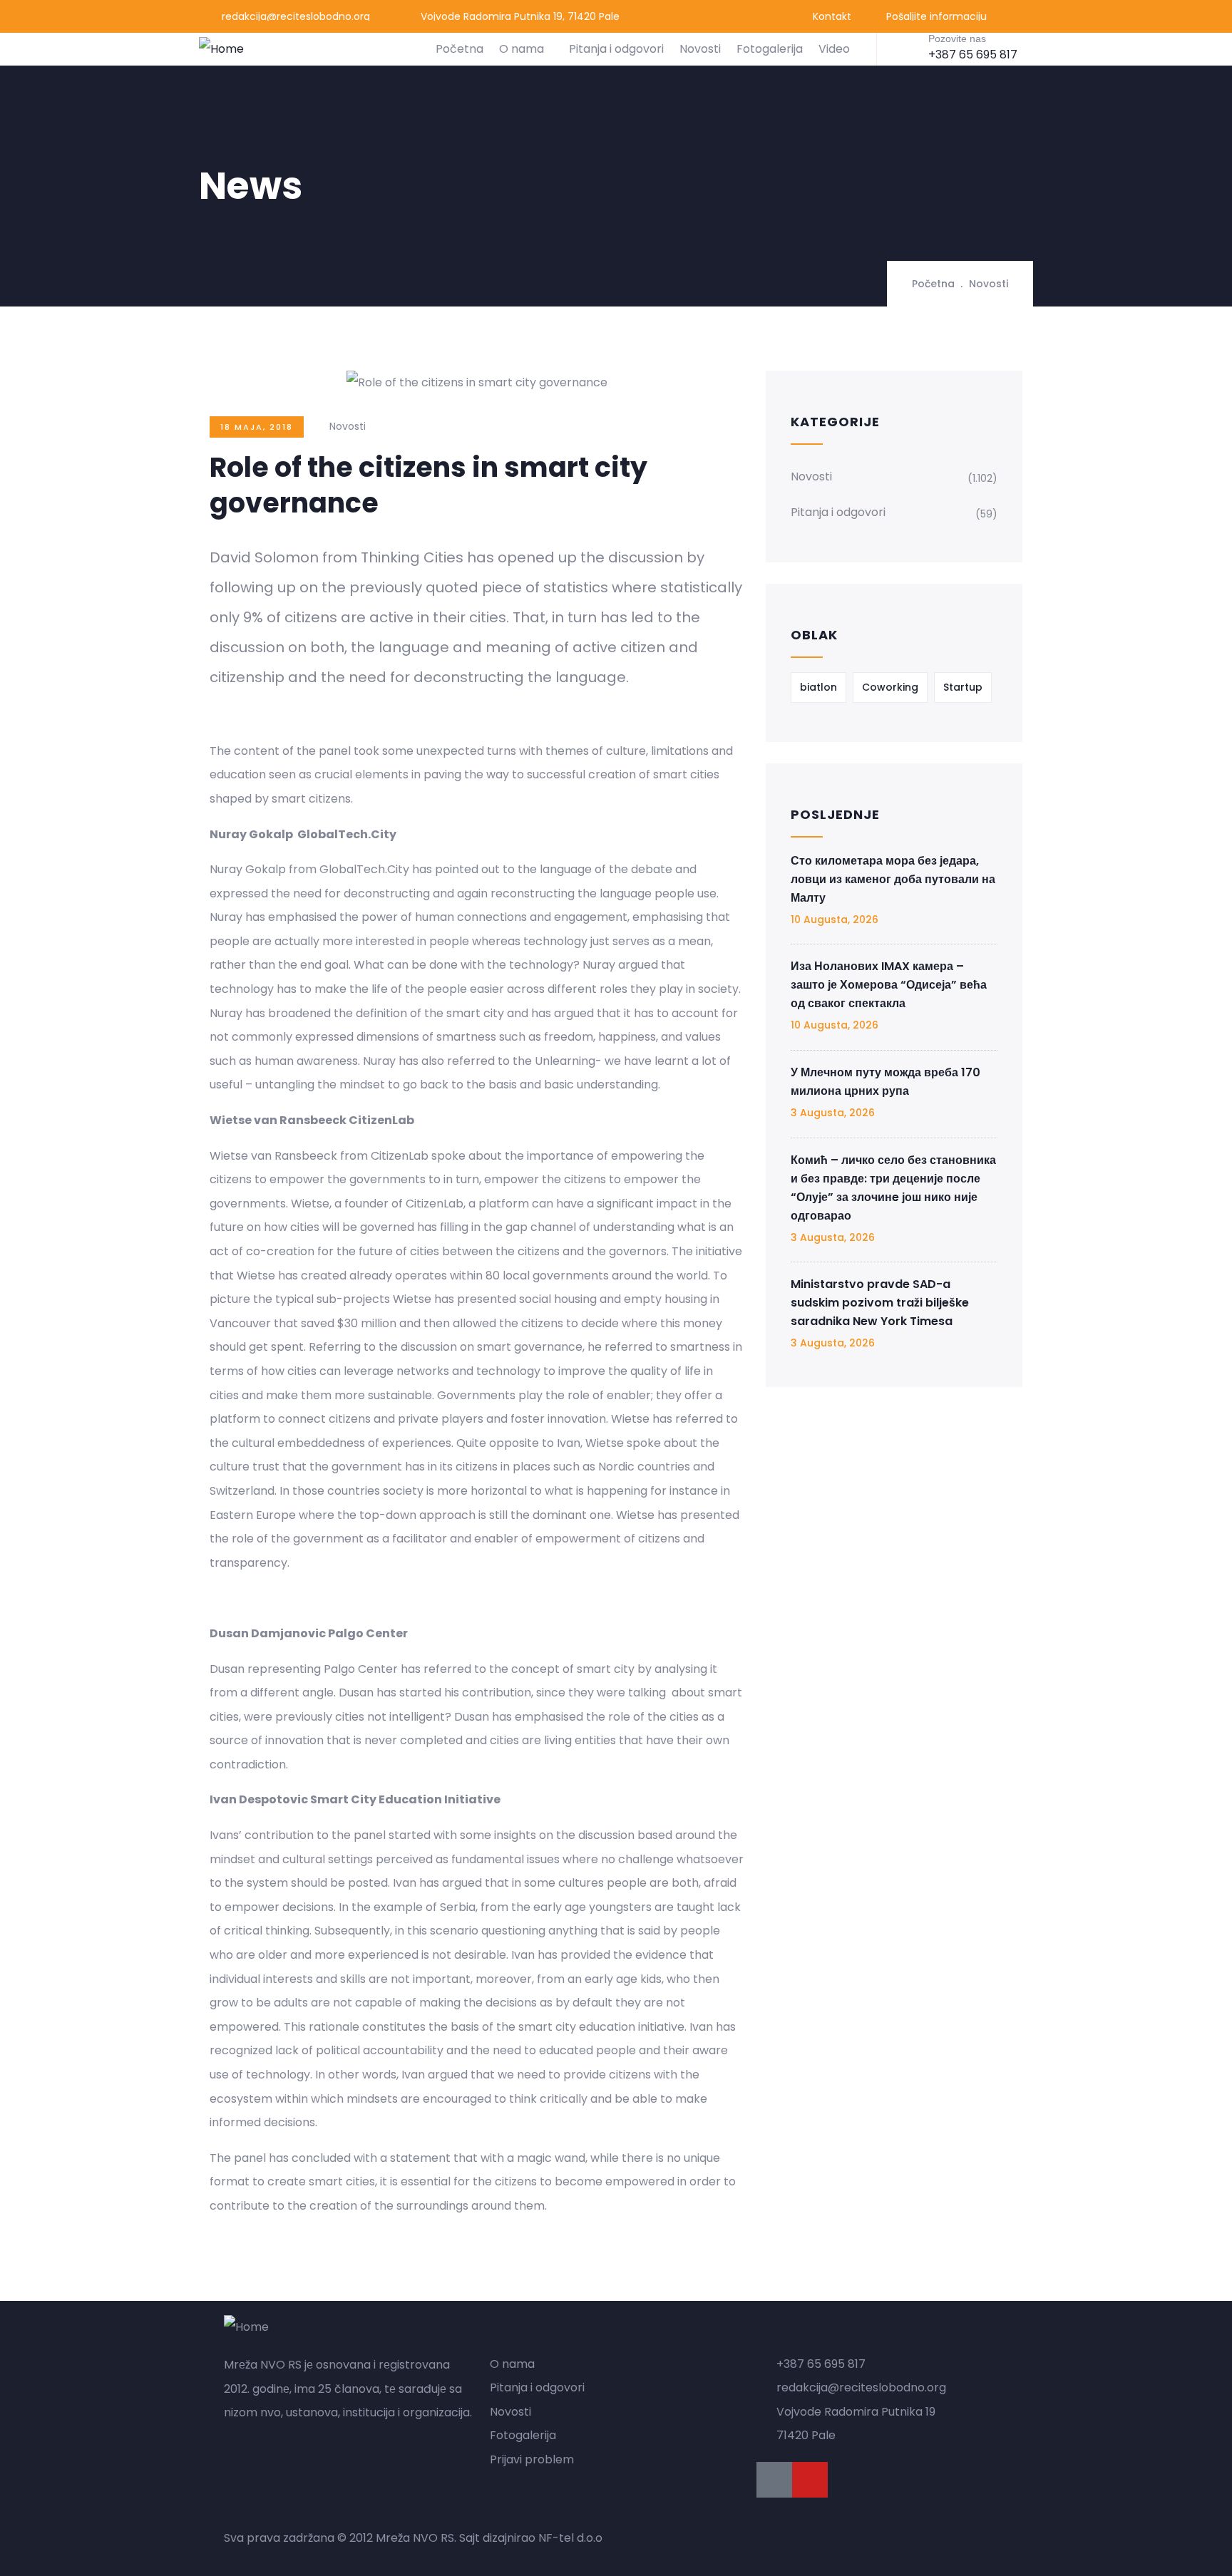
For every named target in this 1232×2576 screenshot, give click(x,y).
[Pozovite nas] (906, 48)
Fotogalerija (770, 49)
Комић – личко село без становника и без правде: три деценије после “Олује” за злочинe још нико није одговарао (893, 1188)
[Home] (221, 49)
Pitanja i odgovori (616, 49)
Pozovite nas (957, 38)
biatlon (818, 687)
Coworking (890, 687)
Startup (963, 687)
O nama (522, 49)
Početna (460, 49)
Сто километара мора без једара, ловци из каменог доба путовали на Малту (893, 879)
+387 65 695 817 (973, 55)
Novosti (700, 49)
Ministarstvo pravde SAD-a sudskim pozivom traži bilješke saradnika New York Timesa (880, 1303)
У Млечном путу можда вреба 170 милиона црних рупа (885, 1082)
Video (834, 49)
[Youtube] (810, 2480)
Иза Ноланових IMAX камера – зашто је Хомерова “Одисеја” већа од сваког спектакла (889, 985)
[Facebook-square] (774, 2480)
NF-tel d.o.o (570, 2538)
